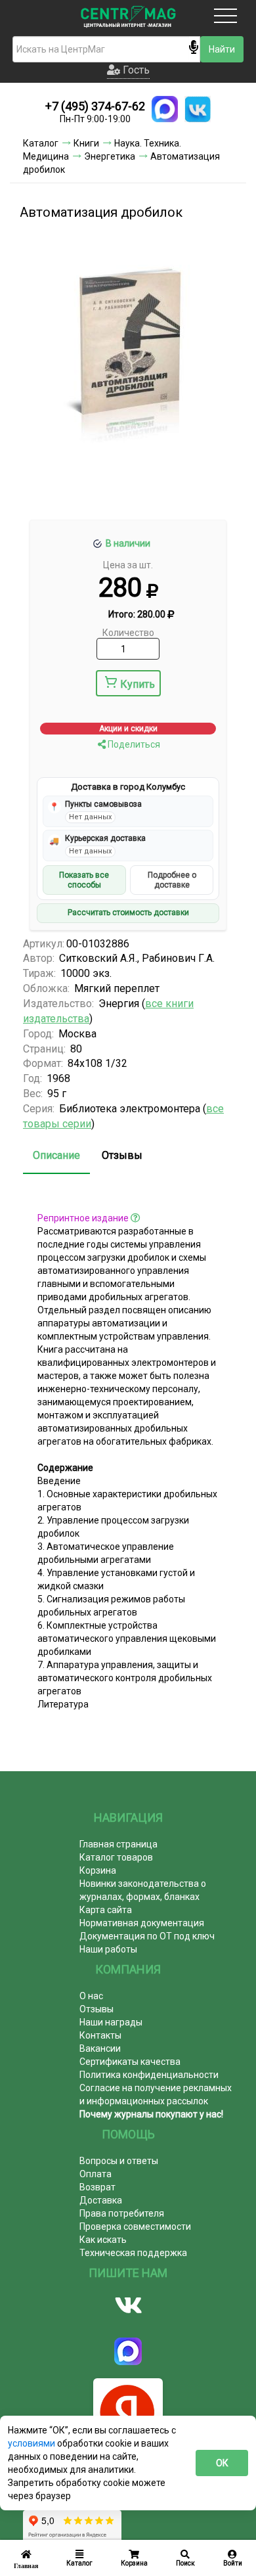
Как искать (103, 2240)
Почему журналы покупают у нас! (151, 2114)
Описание (56, 1155)
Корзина (98, 1870)
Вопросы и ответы (119, 2161)
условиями (32, 2443)
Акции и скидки (128, 729)
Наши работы (108, 1949)
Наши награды (111, 2022)
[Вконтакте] (128, 2305)
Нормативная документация (142, 1923)
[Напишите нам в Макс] (165, 109)
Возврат (97, 2187)
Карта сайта (106, 1910)
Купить (138, 684)
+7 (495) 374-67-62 (95, 106)
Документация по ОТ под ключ (147, 1936)
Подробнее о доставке (172, 880)
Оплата (96, 2174)
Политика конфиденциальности (149, 2075)
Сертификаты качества (130, 2062)
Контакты (100, 2035)
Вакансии (100, 2048)
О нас (91, 1996)
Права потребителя (122, 2213)
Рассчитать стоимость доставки (128, 913)
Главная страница (118, 1844)
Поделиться (133, 744)
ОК (222, 2463)
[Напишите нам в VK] (198, 109)
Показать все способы (84, 880)
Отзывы (122, 1155)
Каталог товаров (116, 1857)
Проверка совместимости (135, 2226)
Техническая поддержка (133, 2253)
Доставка (101, 2200)
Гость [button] (135, 70)
